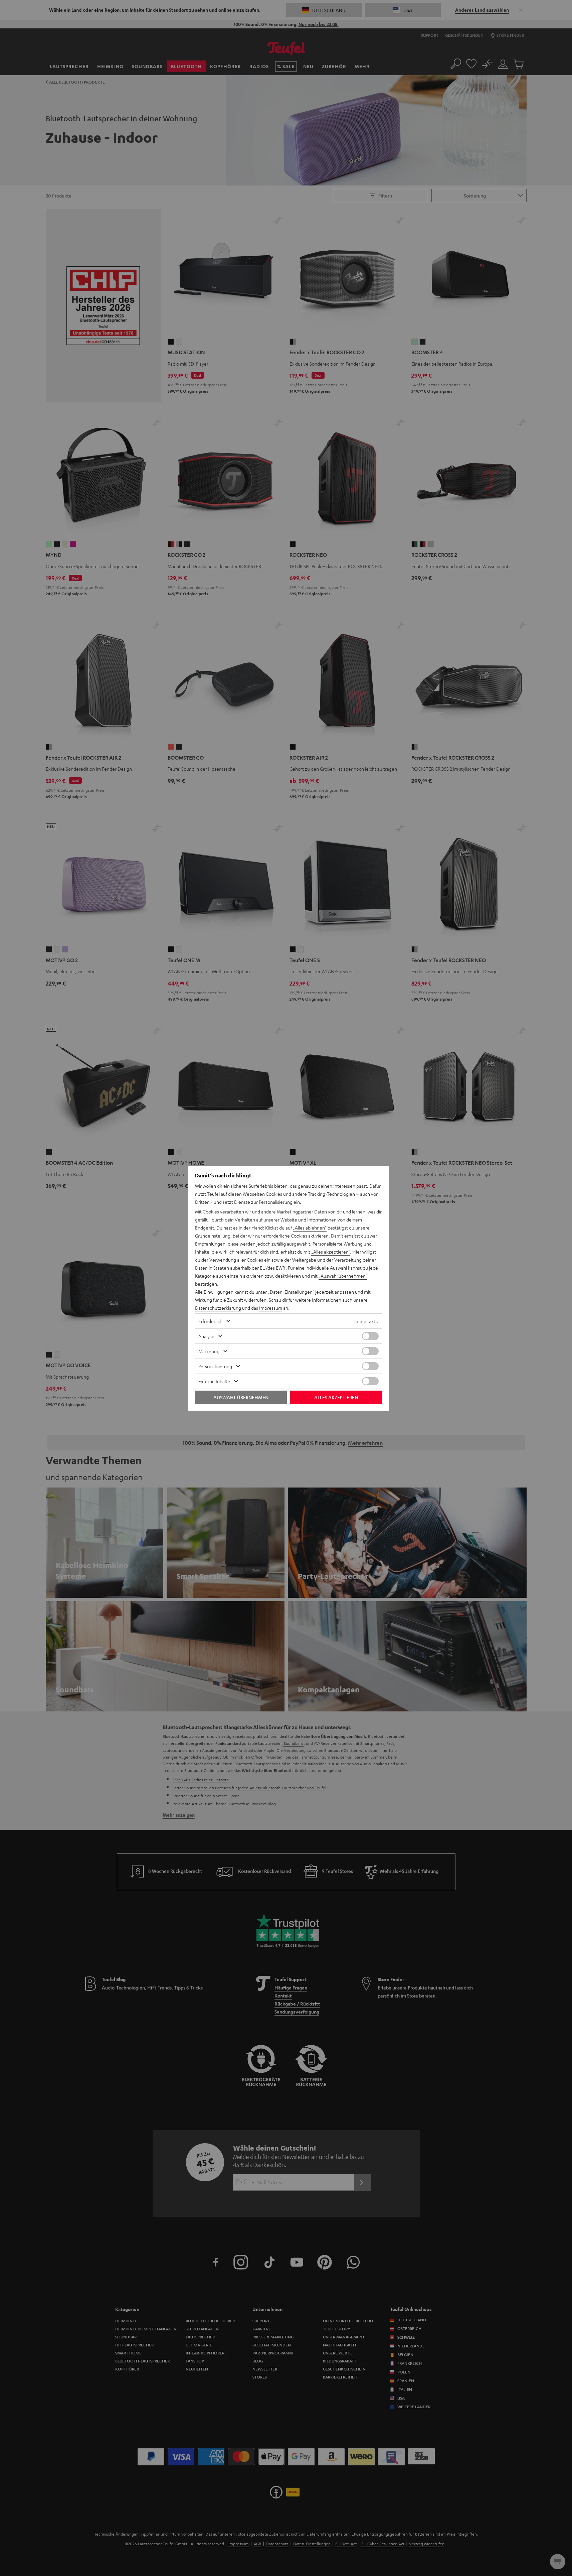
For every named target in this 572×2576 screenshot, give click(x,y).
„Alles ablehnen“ (310, 1228)
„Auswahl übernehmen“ (343, 1276)
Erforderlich (210, 1321)
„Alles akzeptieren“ (331, 1252)
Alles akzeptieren (336, 1397)
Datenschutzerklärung (218, 1308)
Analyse (206, 1336)
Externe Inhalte (214, 1381)
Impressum (271, 1308)
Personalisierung (215, 1366)
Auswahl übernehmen (241, 1397)
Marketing (209, 1351)
